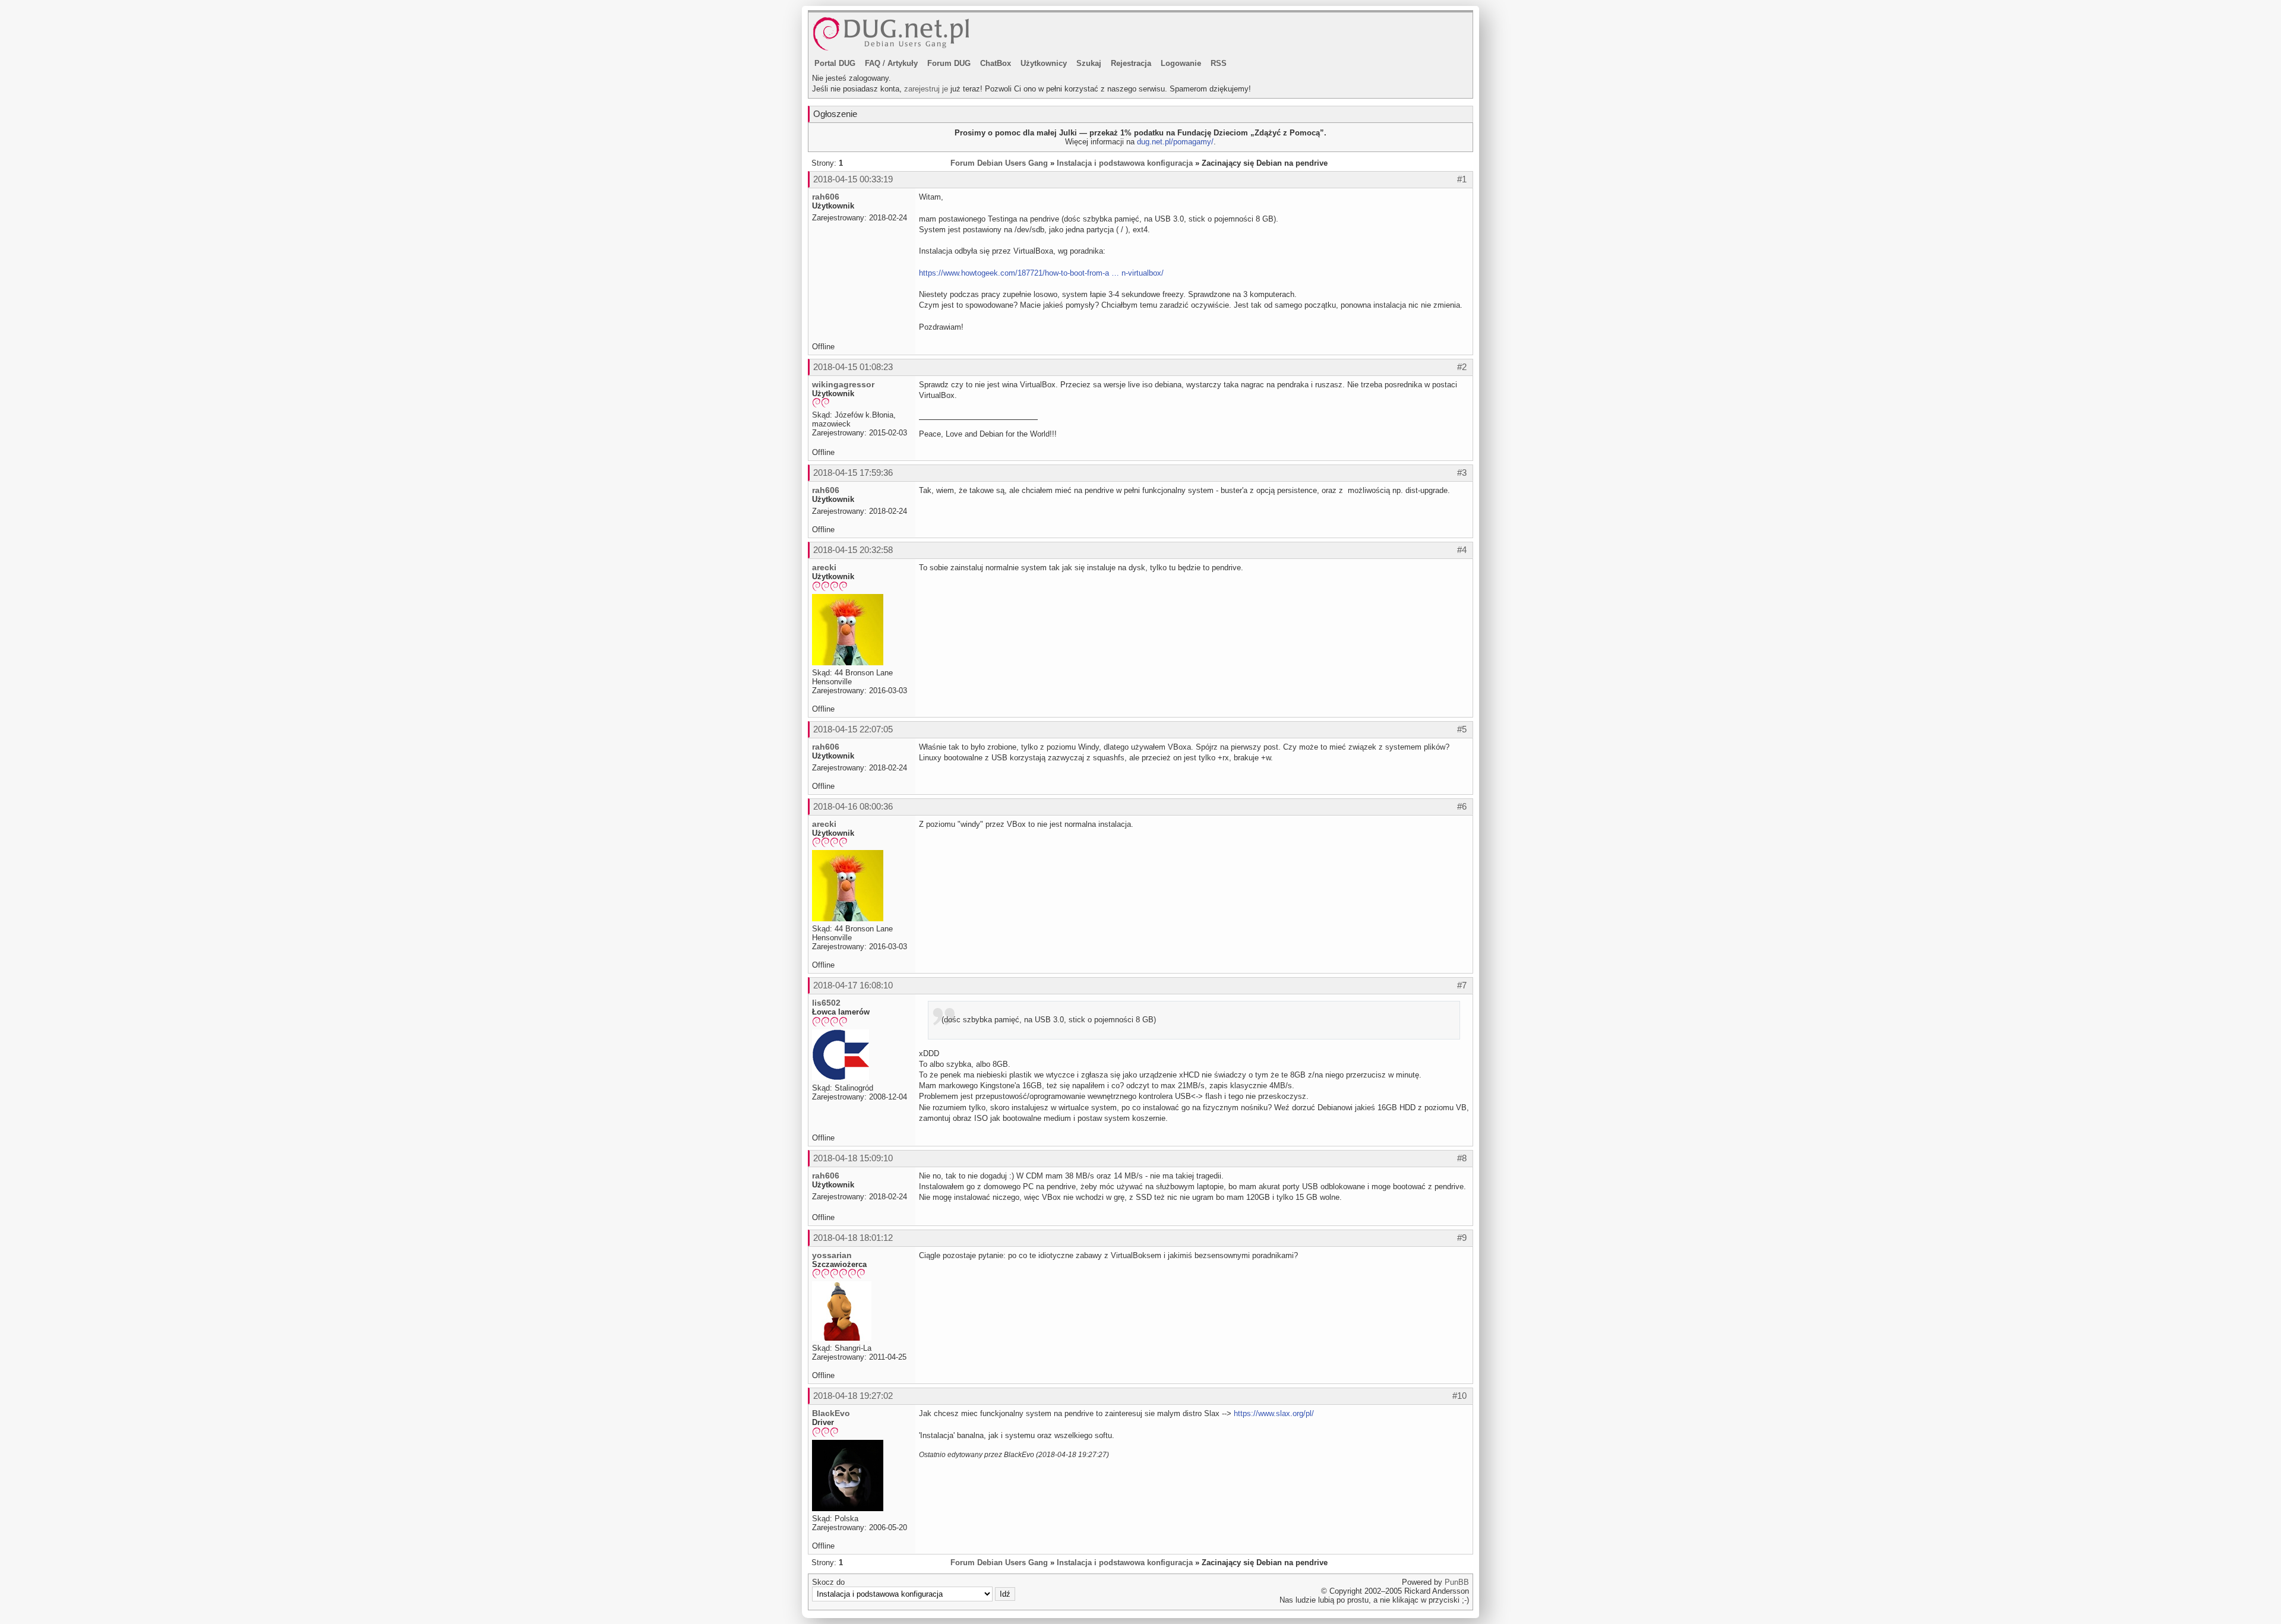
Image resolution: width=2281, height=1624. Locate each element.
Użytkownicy (1044, 63)
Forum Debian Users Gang (999, 163)
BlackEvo (831, 1413)
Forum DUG (949, 63)
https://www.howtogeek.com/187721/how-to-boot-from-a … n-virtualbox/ (1041, 273)
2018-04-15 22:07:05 (853, 729)
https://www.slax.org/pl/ (1274, 1413)
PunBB (1457, 1582)
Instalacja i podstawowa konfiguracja (1125, 163)
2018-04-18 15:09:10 (853, 1158)
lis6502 (826, 1003)
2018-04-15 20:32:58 (853, 550)
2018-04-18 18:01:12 (853, 1238)
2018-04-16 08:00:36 (853, 806)
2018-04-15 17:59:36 (853, 473)
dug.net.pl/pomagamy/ (1175, 142)
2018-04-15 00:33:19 (853, 179)
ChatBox (996, 63)
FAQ (873, 63)
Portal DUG (835, 63)
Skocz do (828, 1582)
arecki (824, 567)
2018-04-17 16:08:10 (853, 985)
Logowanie (1181, 63)
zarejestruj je (926, 89)
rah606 (826, 197)
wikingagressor (843, 384)
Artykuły (903, 63)
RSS (1219, 63)
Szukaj (1089, 63)
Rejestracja (1131, 63)
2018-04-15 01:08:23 (853, 367)
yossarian (832, 1255)
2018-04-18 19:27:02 (853, 1396)
